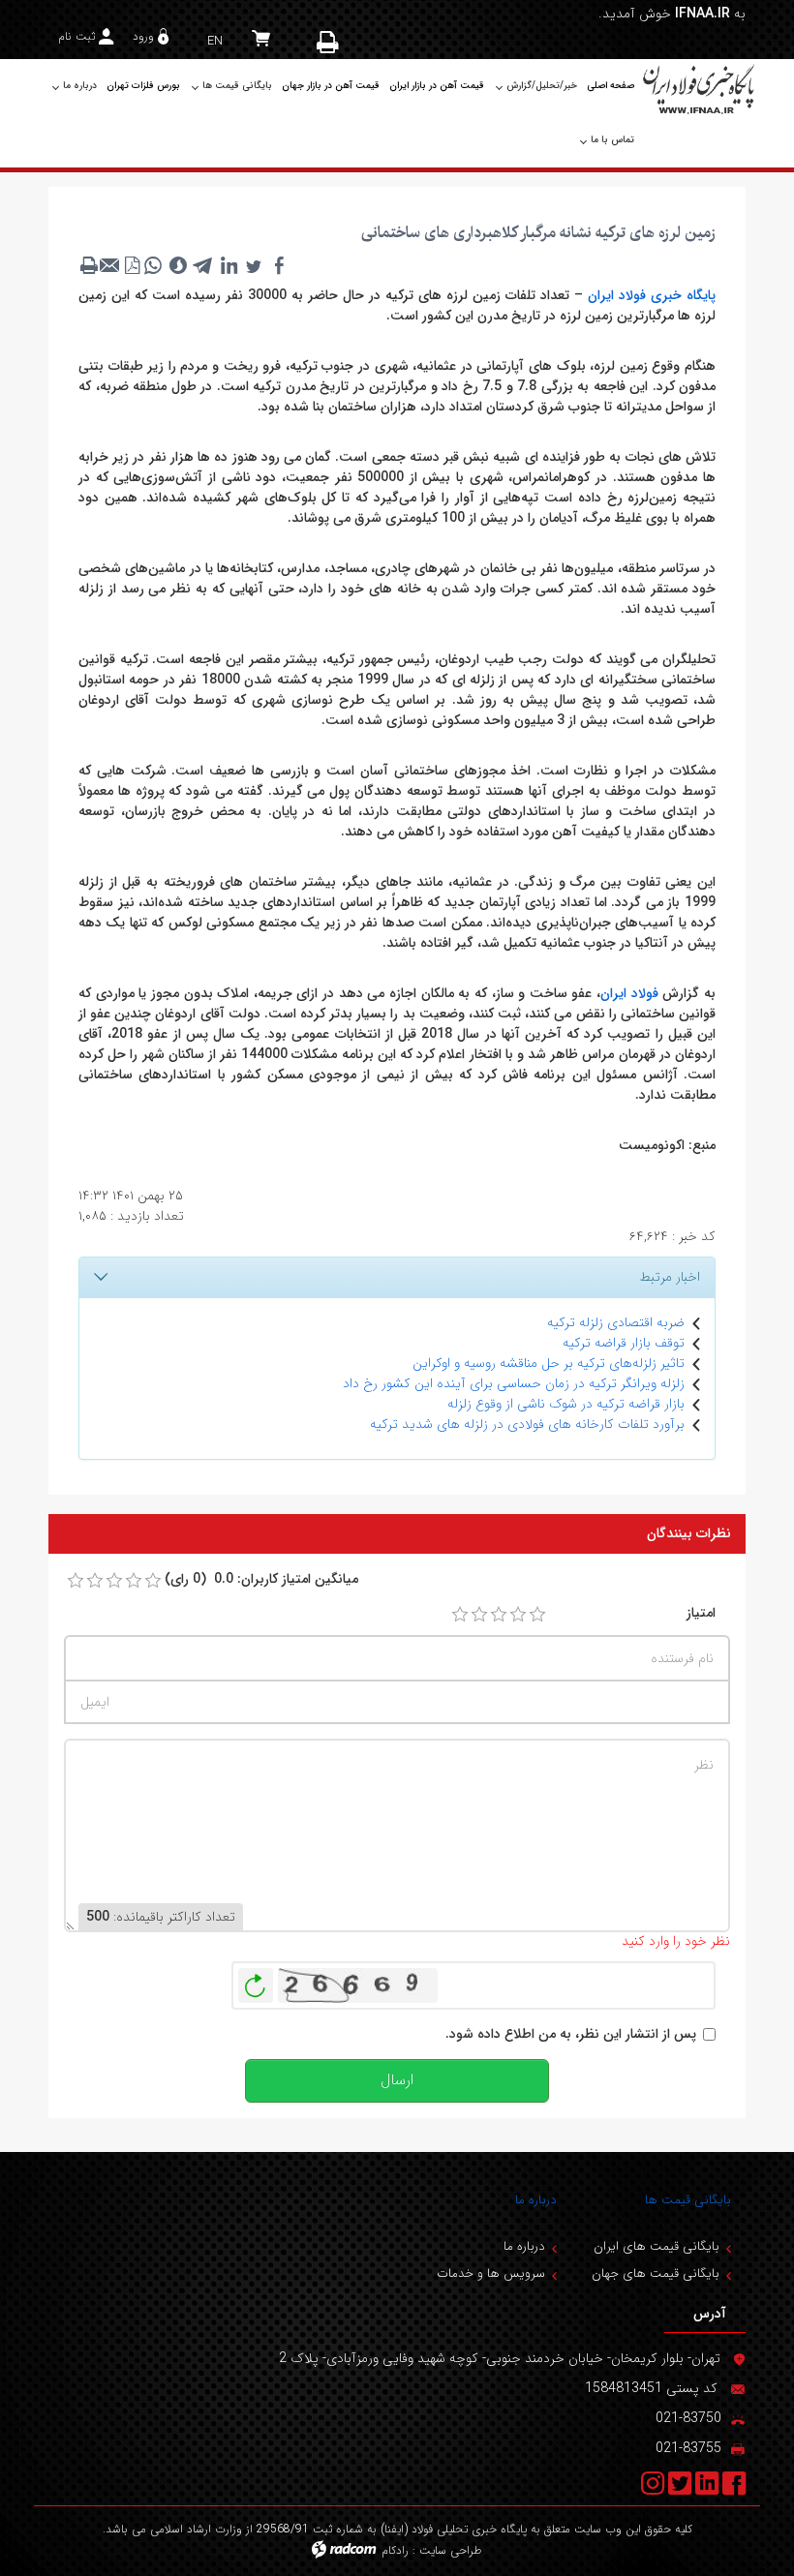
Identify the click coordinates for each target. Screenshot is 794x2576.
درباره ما (536, 2200)
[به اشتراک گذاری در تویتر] (254, 265)
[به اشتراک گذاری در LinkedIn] (229, 265)
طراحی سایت (451, 2550)
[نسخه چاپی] (329, 42)
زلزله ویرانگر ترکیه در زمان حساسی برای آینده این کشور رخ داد (514, 1383)
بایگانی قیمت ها (688, 2200)
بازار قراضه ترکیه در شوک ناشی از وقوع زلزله (566, 1404)
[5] (537, 1615)
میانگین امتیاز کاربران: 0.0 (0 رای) (261, 1579)
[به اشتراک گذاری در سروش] (178, 265)
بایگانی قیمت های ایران (657, 2246)
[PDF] (132, 265)
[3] (499, 1615)
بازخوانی (256, 1981)
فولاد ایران (629, 993)
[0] (76, 1581)
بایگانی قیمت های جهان (656, 2273)
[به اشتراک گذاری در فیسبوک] (279, 265)
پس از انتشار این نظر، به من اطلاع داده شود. (571, 2034)
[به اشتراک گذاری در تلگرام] (203, 265)
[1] (460, 1615)
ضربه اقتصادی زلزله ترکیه (616, 1322)
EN (215, 41)
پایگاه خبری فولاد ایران (652, 295)
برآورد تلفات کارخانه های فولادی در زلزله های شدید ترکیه (527, 1424)
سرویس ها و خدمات (491, 2273)
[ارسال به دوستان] (110, 265)
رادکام (395, 2550)
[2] (479, 1615)
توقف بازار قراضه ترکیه (624, 1343)
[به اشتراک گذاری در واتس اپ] (153, 265)
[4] (518, 1615)
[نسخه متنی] (89, 265)
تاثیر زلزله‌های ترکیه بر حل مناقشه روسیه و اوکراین (549, 1363)
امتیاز (701, 1613)
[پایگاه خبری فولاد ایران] (700, 89)
